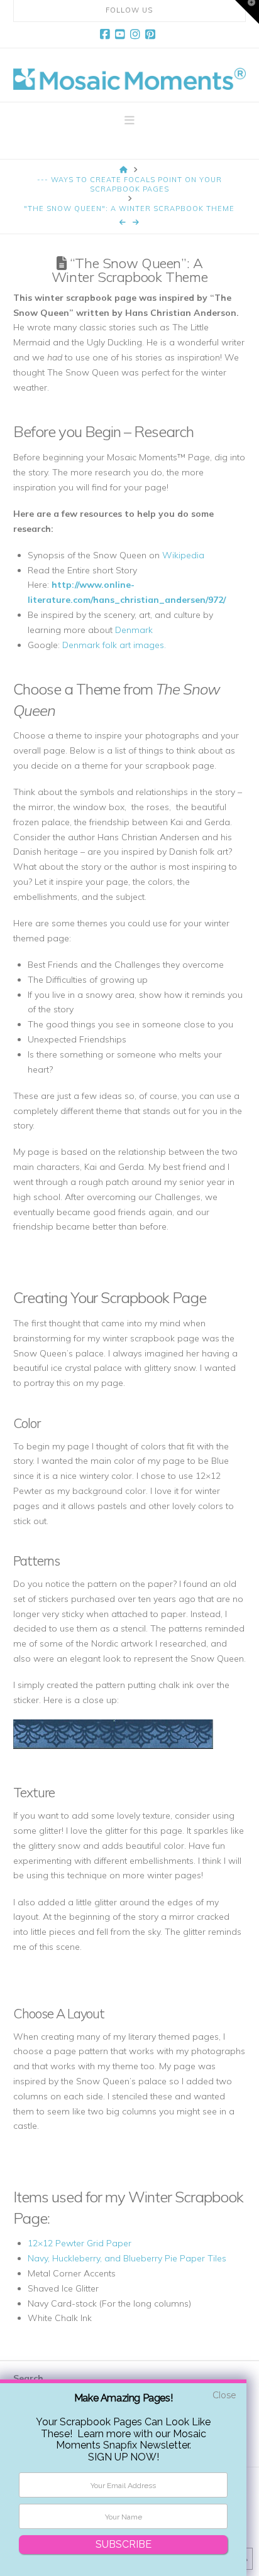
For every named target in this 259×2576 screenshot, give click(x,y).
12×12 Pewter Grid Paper (80, 2243)
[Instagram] (137, 35)
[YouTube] (122, 35)
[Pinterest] (152, 35)
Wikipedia (183, 555)
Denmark (134, 630)
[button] (129, 121)
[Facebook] (107, 35)
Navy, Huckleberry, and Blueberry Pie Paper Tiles (127, 2258)
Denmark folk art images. (114, 645)
